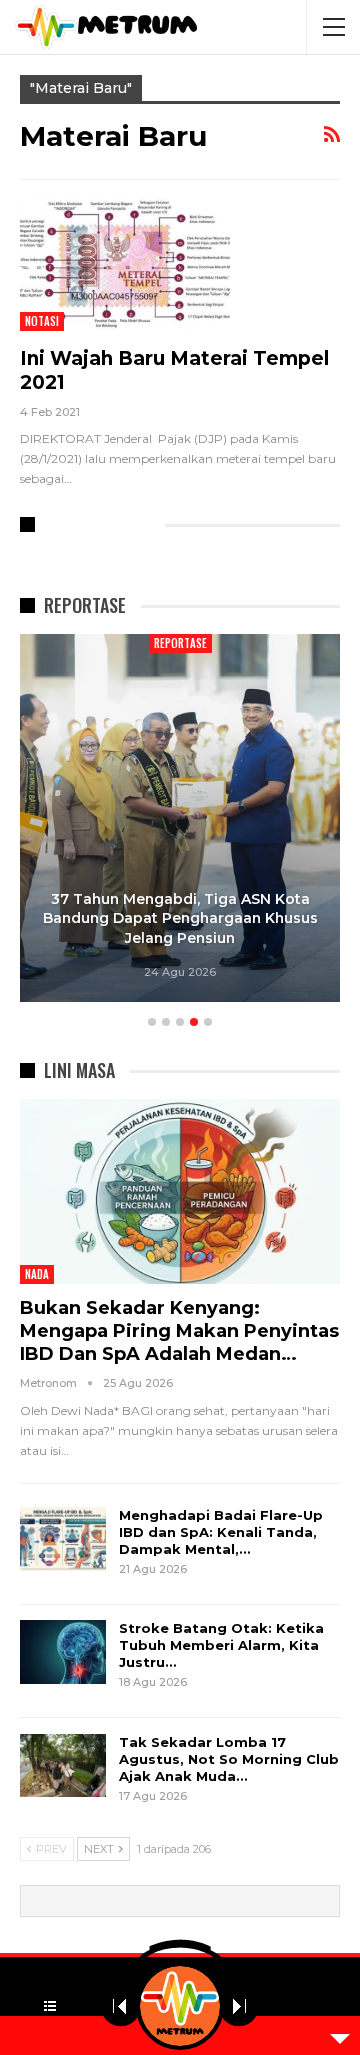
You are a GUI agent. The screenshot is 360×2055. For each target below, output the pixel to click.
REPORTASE (180, 643)
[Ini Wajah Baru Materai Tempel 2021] (125, 263)
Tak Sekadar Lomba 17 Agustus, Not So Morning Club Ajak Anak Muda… (229, 1759)
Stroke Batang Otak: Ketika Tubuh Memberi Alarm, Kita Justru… (221, 1645)
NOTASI (42, 321)
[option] (180, 821)
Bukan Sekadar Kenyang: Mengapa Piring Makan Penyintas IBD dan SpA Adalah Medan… (179, 1331)
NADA (37, 1274)
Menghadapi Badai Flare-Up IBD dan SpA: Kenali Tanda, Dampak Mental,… (221, 1532)
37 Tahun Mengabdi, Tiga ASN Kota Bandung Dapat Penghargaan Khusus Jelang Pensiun (180, 918)
